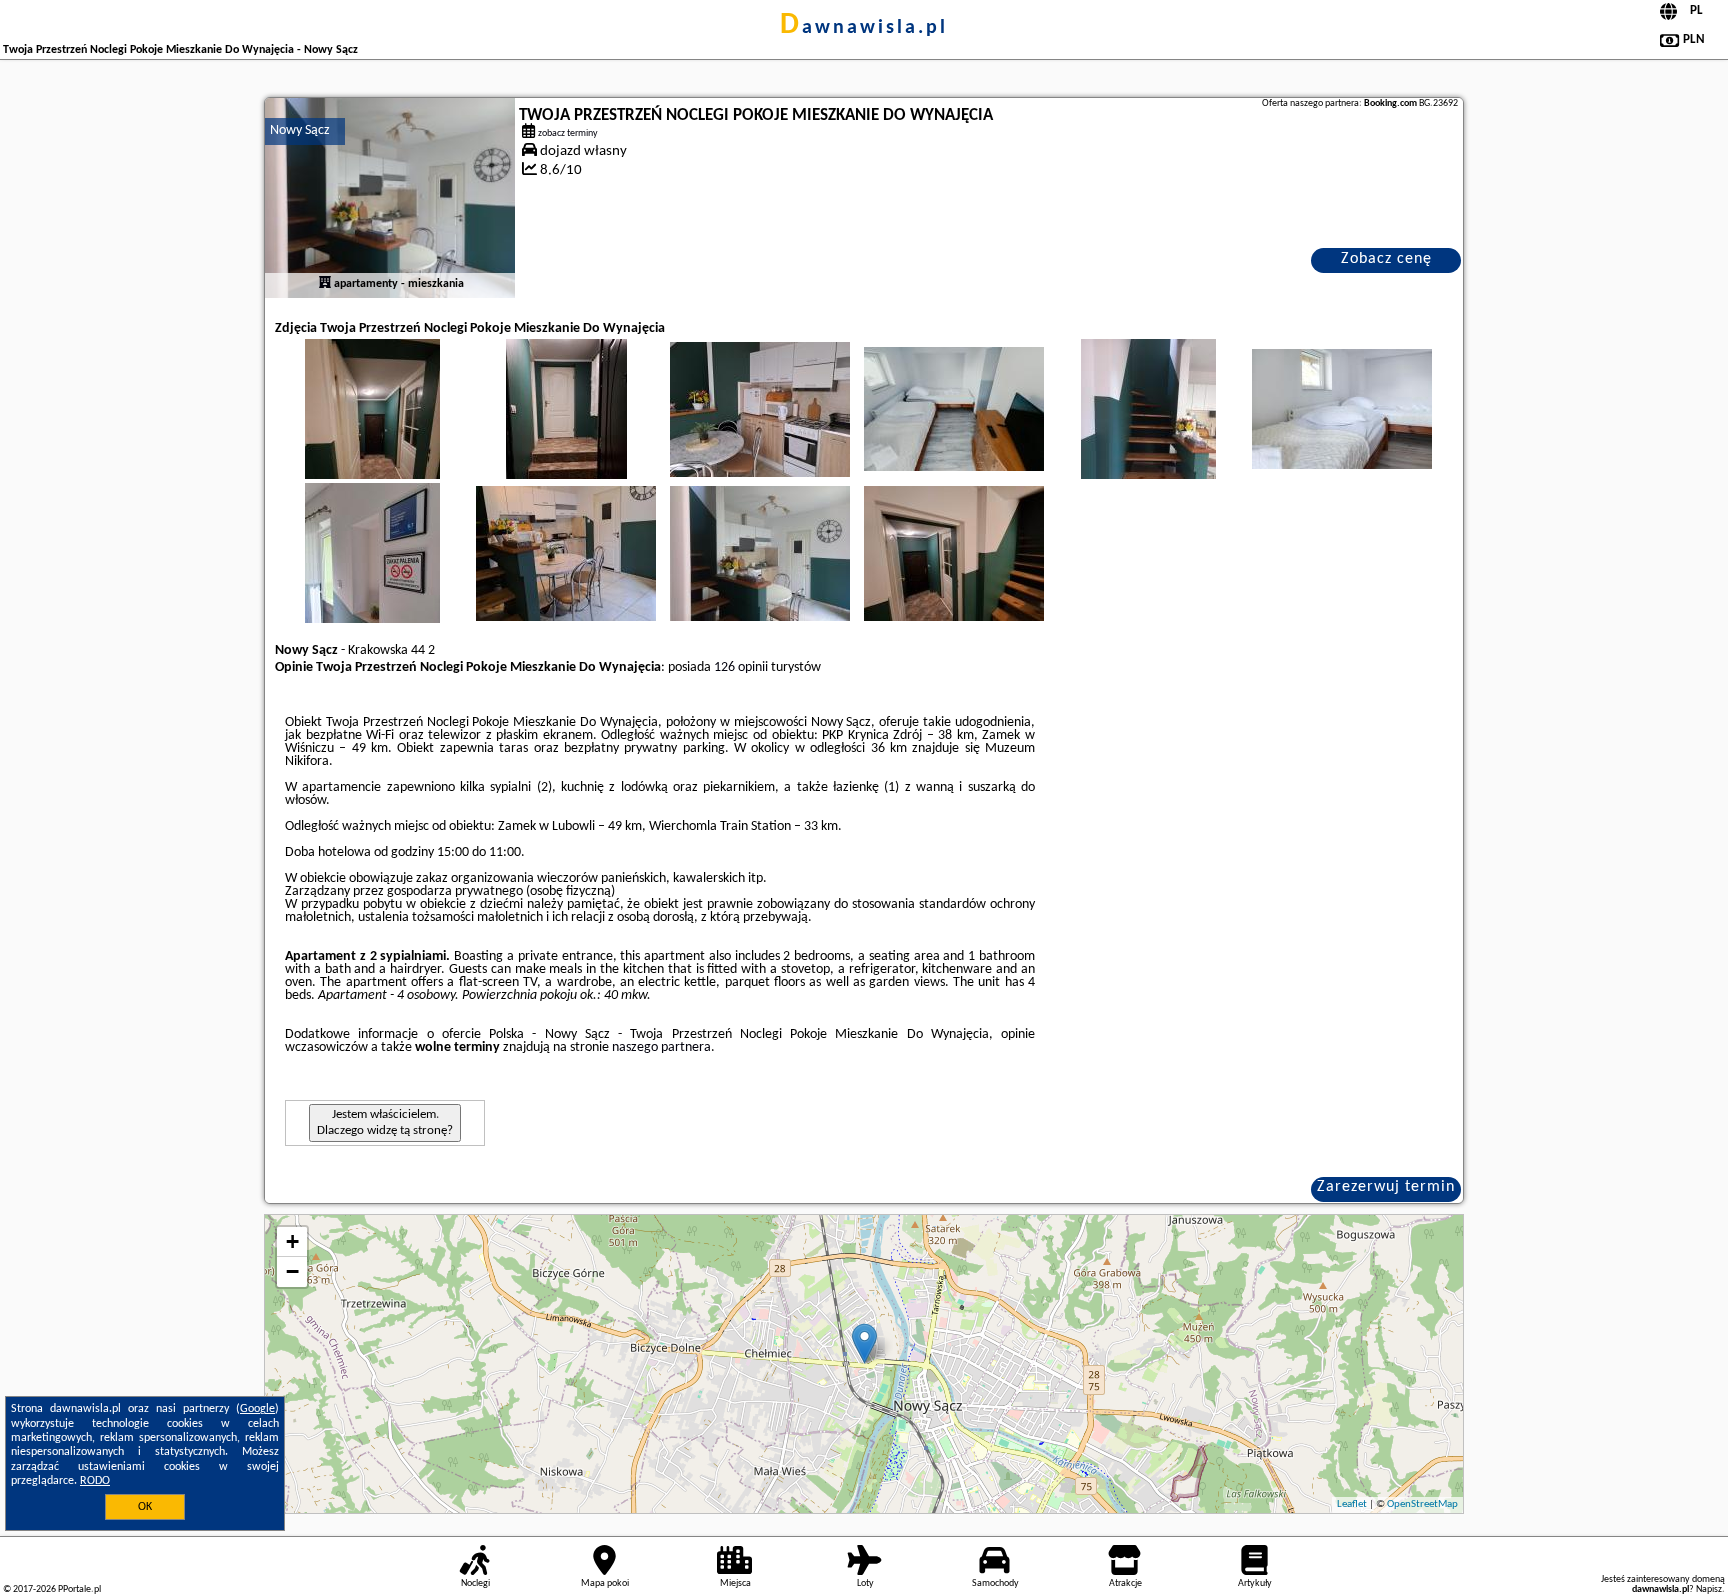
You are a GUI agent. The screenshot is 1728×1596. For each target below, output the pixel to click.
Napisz (1709, 1589)
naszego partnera (661, 1047)
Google (257, 1409)
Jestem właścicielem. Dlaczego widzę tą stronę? (385, 1122)
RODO (95, 1481)
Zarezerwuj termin (1386, 1187)
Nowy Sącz (300, 130)
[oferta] (325, 284)
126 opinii (741, 667)
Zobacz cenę (1386, 259)
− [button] (292, 1271)
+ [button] (292, 1241)
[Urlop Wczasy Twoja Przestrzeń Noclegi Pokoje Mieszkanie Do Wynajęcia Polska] (372, 429)
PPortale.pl (79, 1589)
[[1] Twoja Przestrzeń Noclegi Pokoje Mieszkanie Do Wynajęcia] (390, 198)
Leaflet (1352, 1504)
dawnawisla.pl (864, 28)
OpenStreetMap (1422, 1504)
